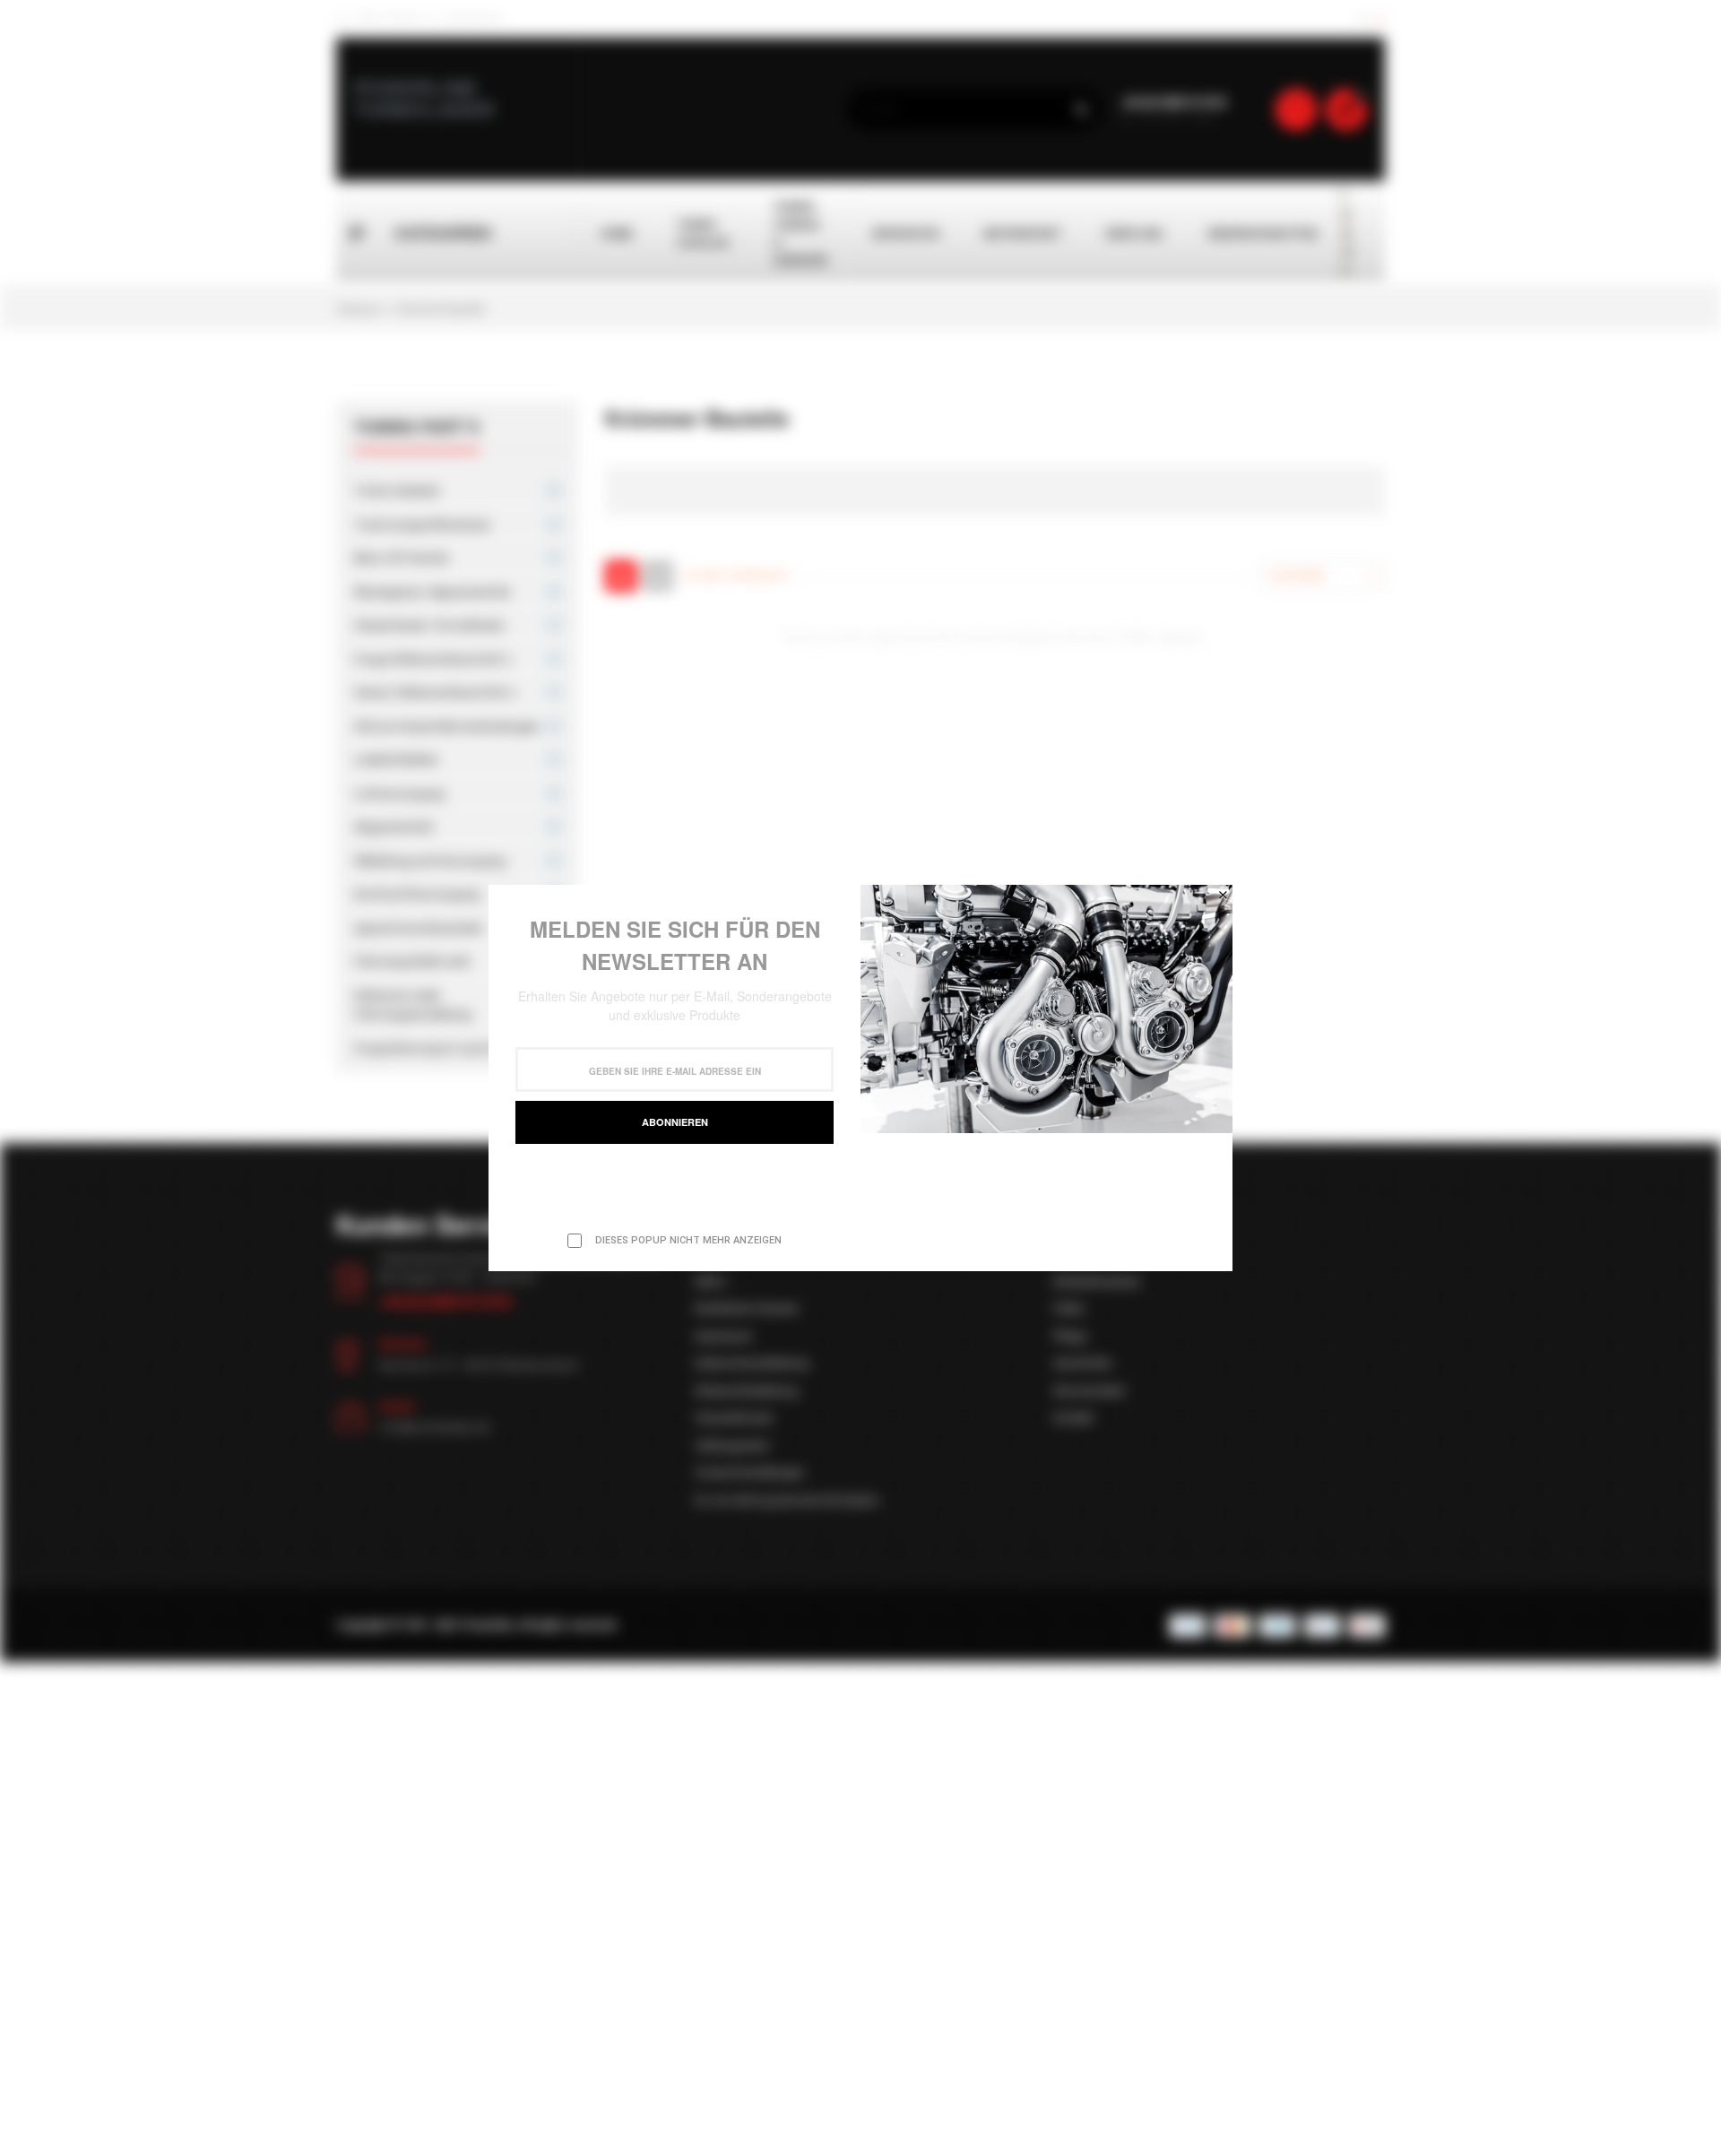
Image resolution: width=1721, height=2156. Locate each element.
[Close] (1223, 895)
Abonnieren (675, 1122)
